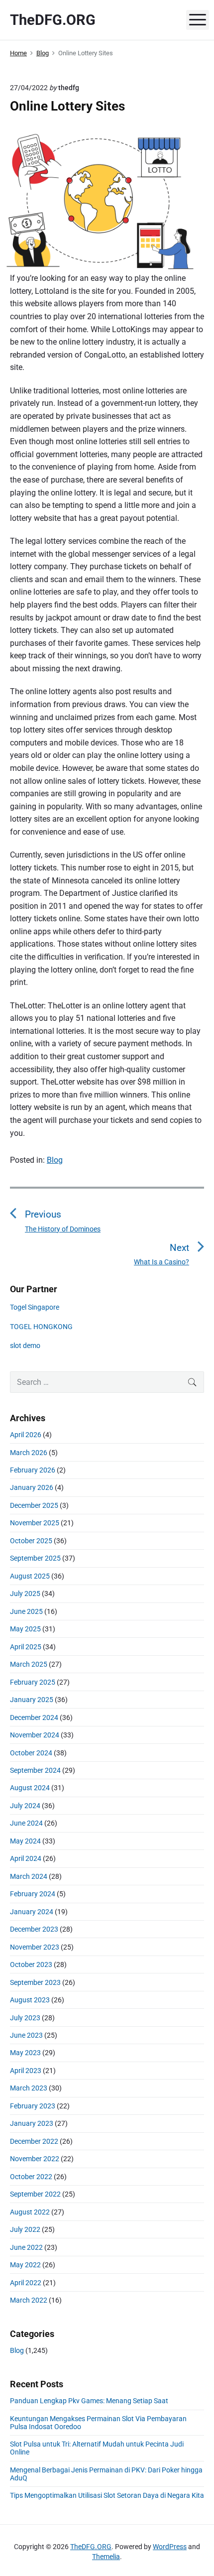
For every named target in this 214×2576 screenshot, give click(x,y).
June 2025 (26, 1611)
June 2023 (26, 2035)
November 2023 (35, 1947)
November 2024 (35, 1735)
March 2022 (29, 2300)
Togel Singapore (35, 1307)
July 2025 (25, 1594)
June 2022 (26, 2247)
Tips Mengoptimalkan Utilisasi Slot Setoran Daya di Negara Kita (107, 2495)
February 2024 (33, 1894)
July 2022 (25, 2229)
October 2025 (31, 1541)
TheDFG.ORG (91, 2547)
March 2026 (29, 1453)
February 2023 (33, 2106)
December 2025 (34, 1505)
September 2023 (35, 1982)
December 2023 (34, 1929)
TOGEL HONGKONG (41, 1327)
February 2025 (33, 1682)
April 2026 (26, 1435)
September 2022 (35, 2194)
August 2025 (30, 1576)
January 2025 (32, 1700)
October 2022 (31, 2177)
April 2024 (26, 1858)
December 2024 (34, 1717)
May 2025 (25, 1629)
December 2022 (34, 2141)
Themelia (106, 2557)
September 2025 (35, 1558)
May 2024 (25, 1841)
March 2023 (29, 2088)
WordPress (170, 2547)
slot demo (25, 1346)
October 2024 (31, 1753)
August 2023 (30, 2000)
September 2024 (35, 1770)
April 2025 (26, 1647)
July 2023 (25, 2018)
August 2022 (30, 2212)
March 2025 (29, 1664)
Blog (55, 1160)
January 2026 (32, 1487)
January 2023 (32, 2123)
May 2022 (25, 2265)
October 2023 (31, 1964)
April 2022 (26, 2283)
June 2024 (26, 1823)
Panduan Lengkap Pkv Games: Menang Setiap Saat (89, 2401)
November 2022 (35, 2159)
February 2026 (33, 1470)
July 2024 (25, 1806)
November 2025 (35, 1523)
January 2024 (32, 1912)
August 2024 (30, 1788)
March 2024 (29, 1876)
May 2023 (25, 2053)
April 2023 (26, 2071)
